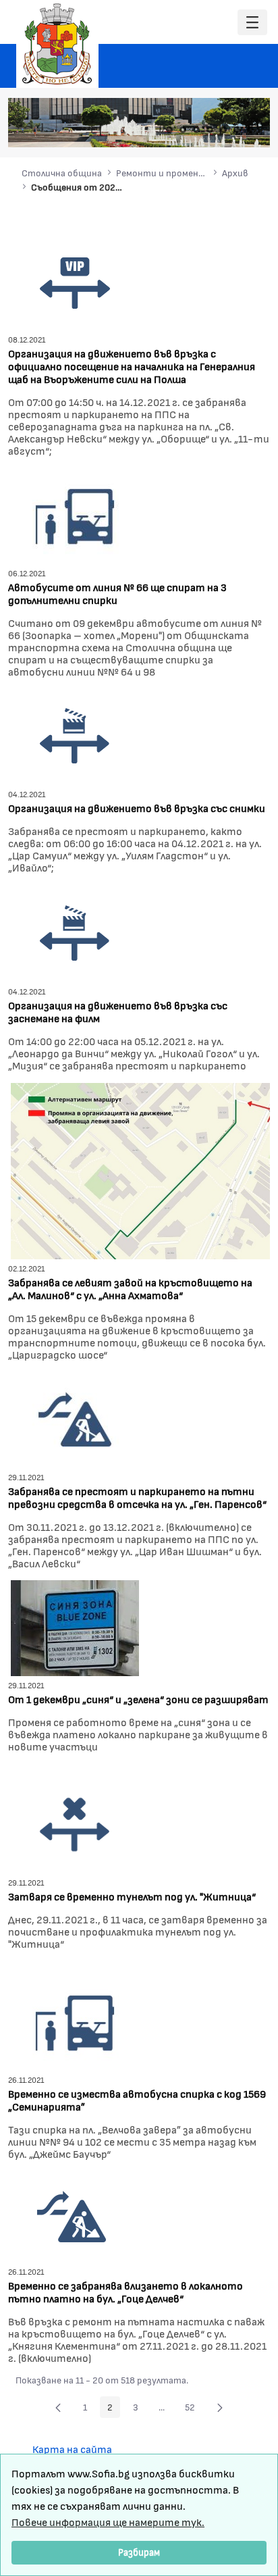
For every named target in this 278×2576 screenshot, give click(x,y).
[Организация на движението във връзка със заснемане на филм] (75, 932)
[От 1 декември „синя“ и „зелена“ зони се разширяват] (75, 1626)
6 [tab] (237, 130)
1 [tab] (169, 130)
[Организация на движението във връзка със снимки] (75, 735)
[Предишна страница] (58, 2407)
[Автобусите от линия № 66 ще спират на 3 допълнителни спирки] (75, 514)
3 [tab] (196, 130)
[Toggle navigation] (252, 23)
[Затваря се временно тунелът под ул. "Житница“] (75, 1823)
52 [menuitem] (194, 2409)
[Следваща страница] (220, 2407)
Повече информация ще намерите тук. (108, 2522)
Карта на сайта (72, 2449)
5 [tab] (223, 130)
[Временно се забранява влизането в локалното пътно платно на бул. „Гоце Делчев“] (72, 2215)
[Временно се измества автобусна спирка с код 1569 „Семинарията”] (75, 2020)
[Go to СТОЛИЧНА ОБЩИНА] (57, 44)
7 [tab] (250, 130)
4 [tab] (210, 130)
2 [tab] (183, 130)
